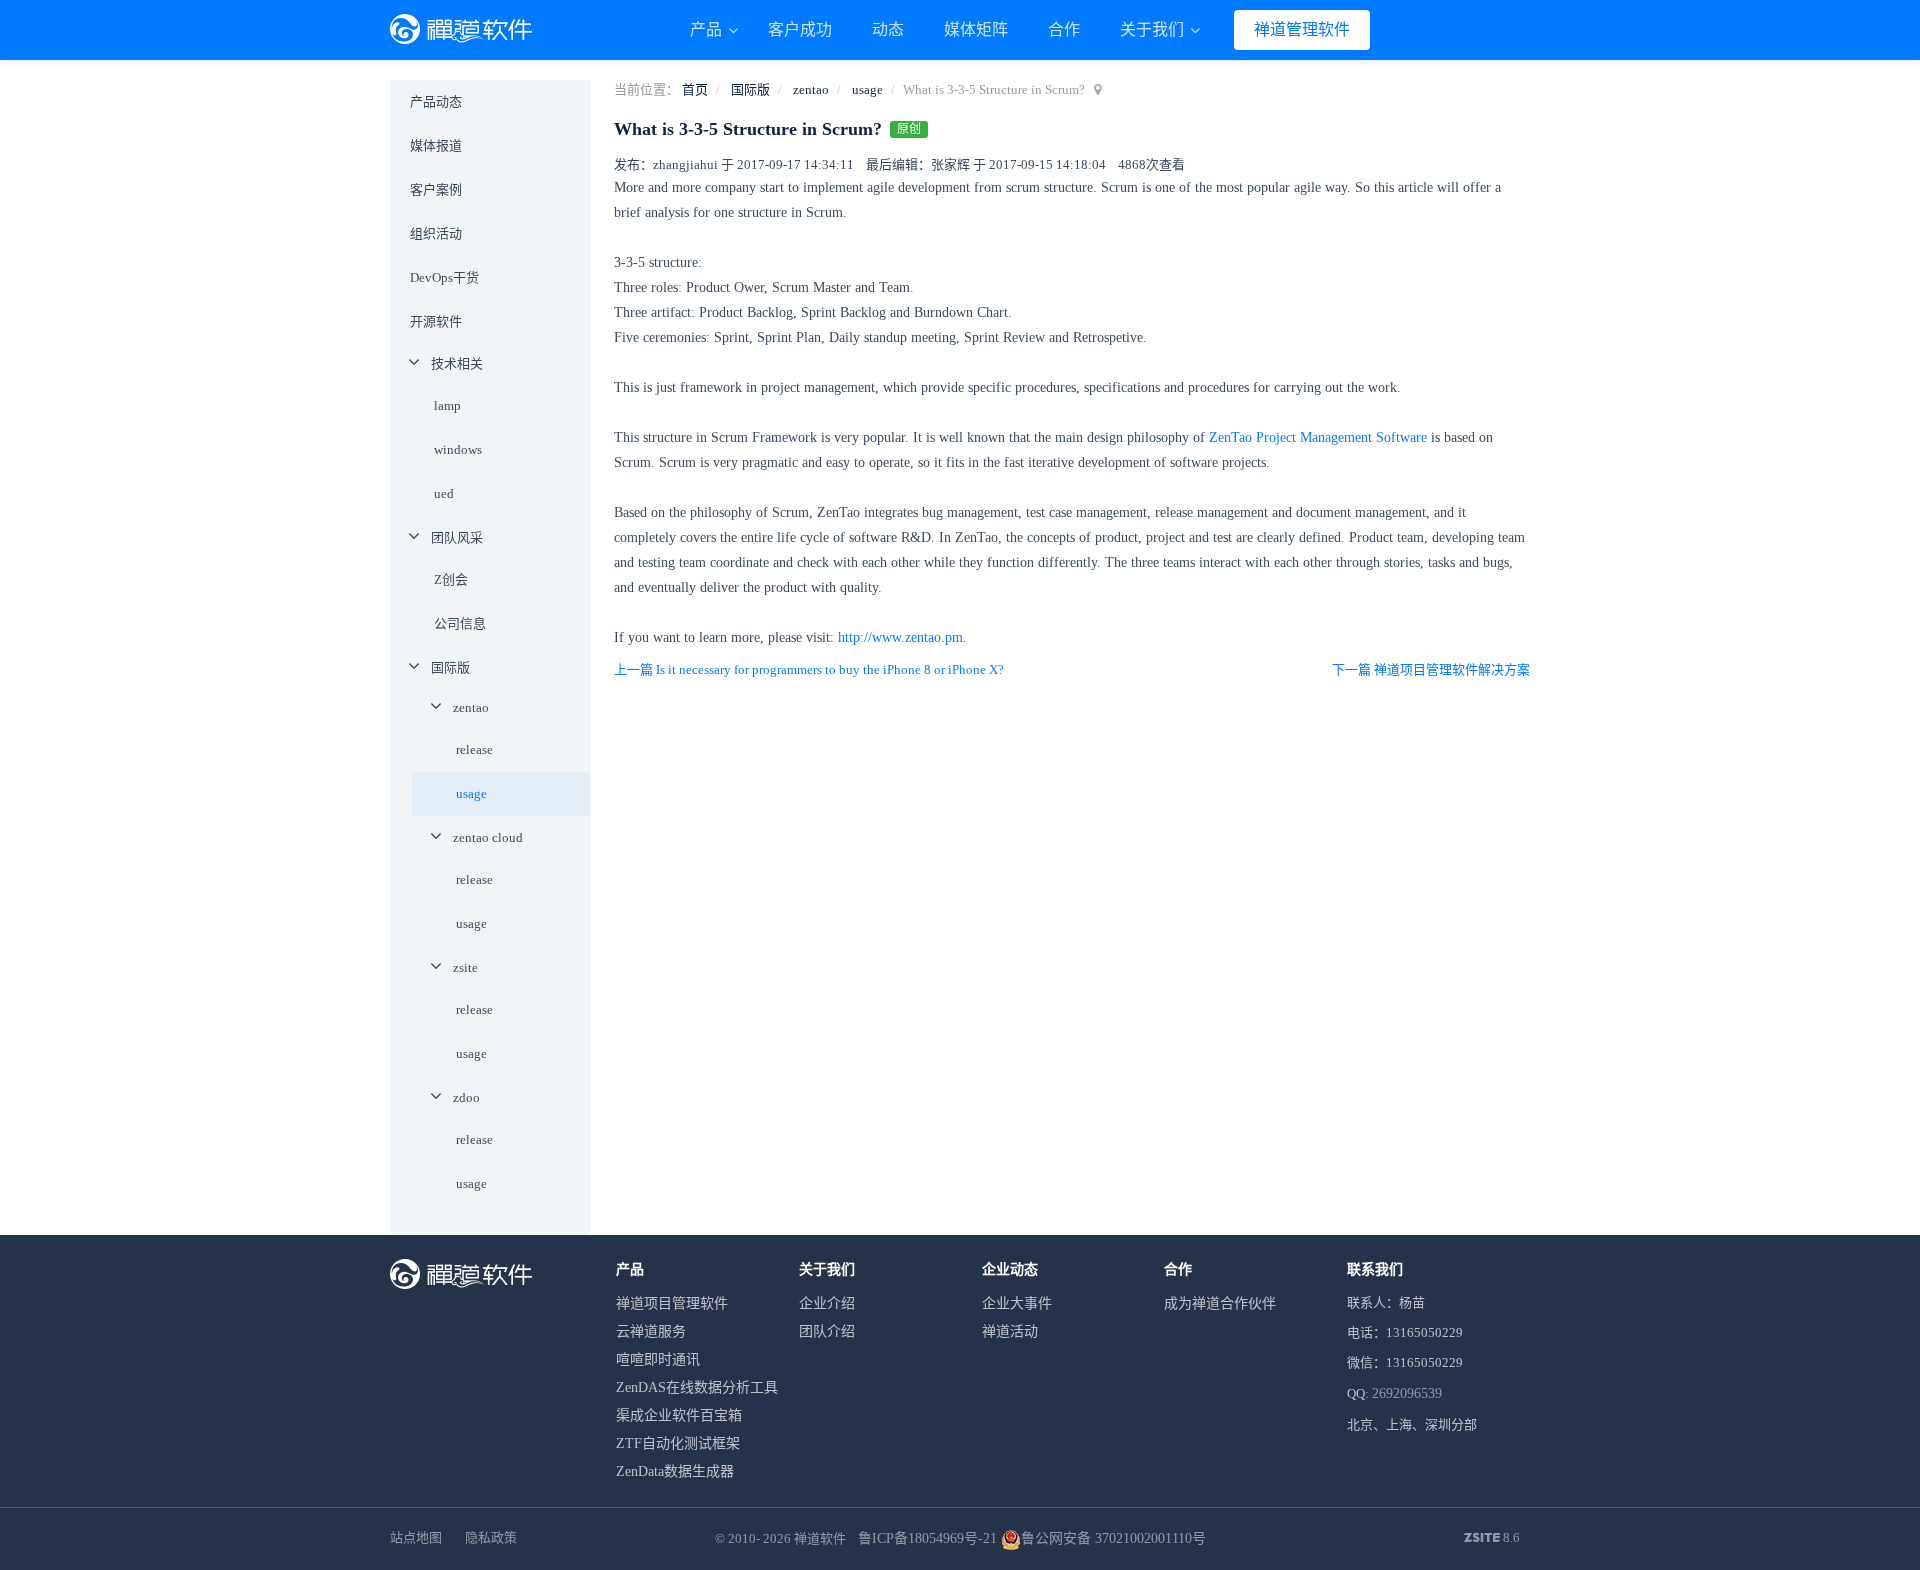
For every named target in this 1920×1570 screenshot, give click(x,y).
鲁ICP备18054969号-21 (927, 1538)
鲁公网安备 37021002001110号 (1113, 1538)
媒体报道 (436, 145)
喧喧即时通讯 (658, 1359)
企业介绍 (827, 1303)
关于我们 (1154, 29)
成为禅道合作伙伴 (1220, 1303)
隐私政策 (491, 1537)
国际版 (750, 89)
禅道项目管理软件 (672, 1303)
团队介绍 (827, 1331)
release (474, 749)
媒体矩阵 (976, 29)
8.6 (1492, 1539)
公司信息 (460, 623)
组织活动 (436, 233)
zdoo (466, 1097)
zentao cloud (488, 837)
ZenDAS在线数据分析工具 (697, 1387)
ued (444, 493)
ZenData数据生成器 (675, 1471)
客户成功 (800, 29)
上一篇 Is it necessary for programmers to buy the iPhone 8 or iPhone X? (809, 669)
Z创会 (451, 579)
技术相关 (457, 363)
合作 (1064, 29)
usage (867, 89)
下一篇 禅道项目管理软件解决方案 (1431, 669)
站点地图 (416, 1537)
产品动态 (436, 101)
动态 (888, 29)
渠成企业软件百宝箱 (679, 1415)
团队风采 (457, 537)
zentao (811, 89)
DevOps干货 (444, 277)
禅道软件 (820, 1538)
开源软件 (436, 321)
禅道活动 (1010, 1331)
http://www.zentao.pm (900, 637)
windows (458, 449)
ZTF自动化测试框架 (678, 1443)
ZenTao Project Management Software (1318, 437)
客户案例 (436, 189)
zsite (465, 967)
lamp (447, 405)
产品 (708, 29)
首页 (695, 89)
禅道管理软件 (1302, 29)
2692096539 (1407, 1393)
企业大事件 (1017, 1303)
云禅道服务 (651, 1331)
